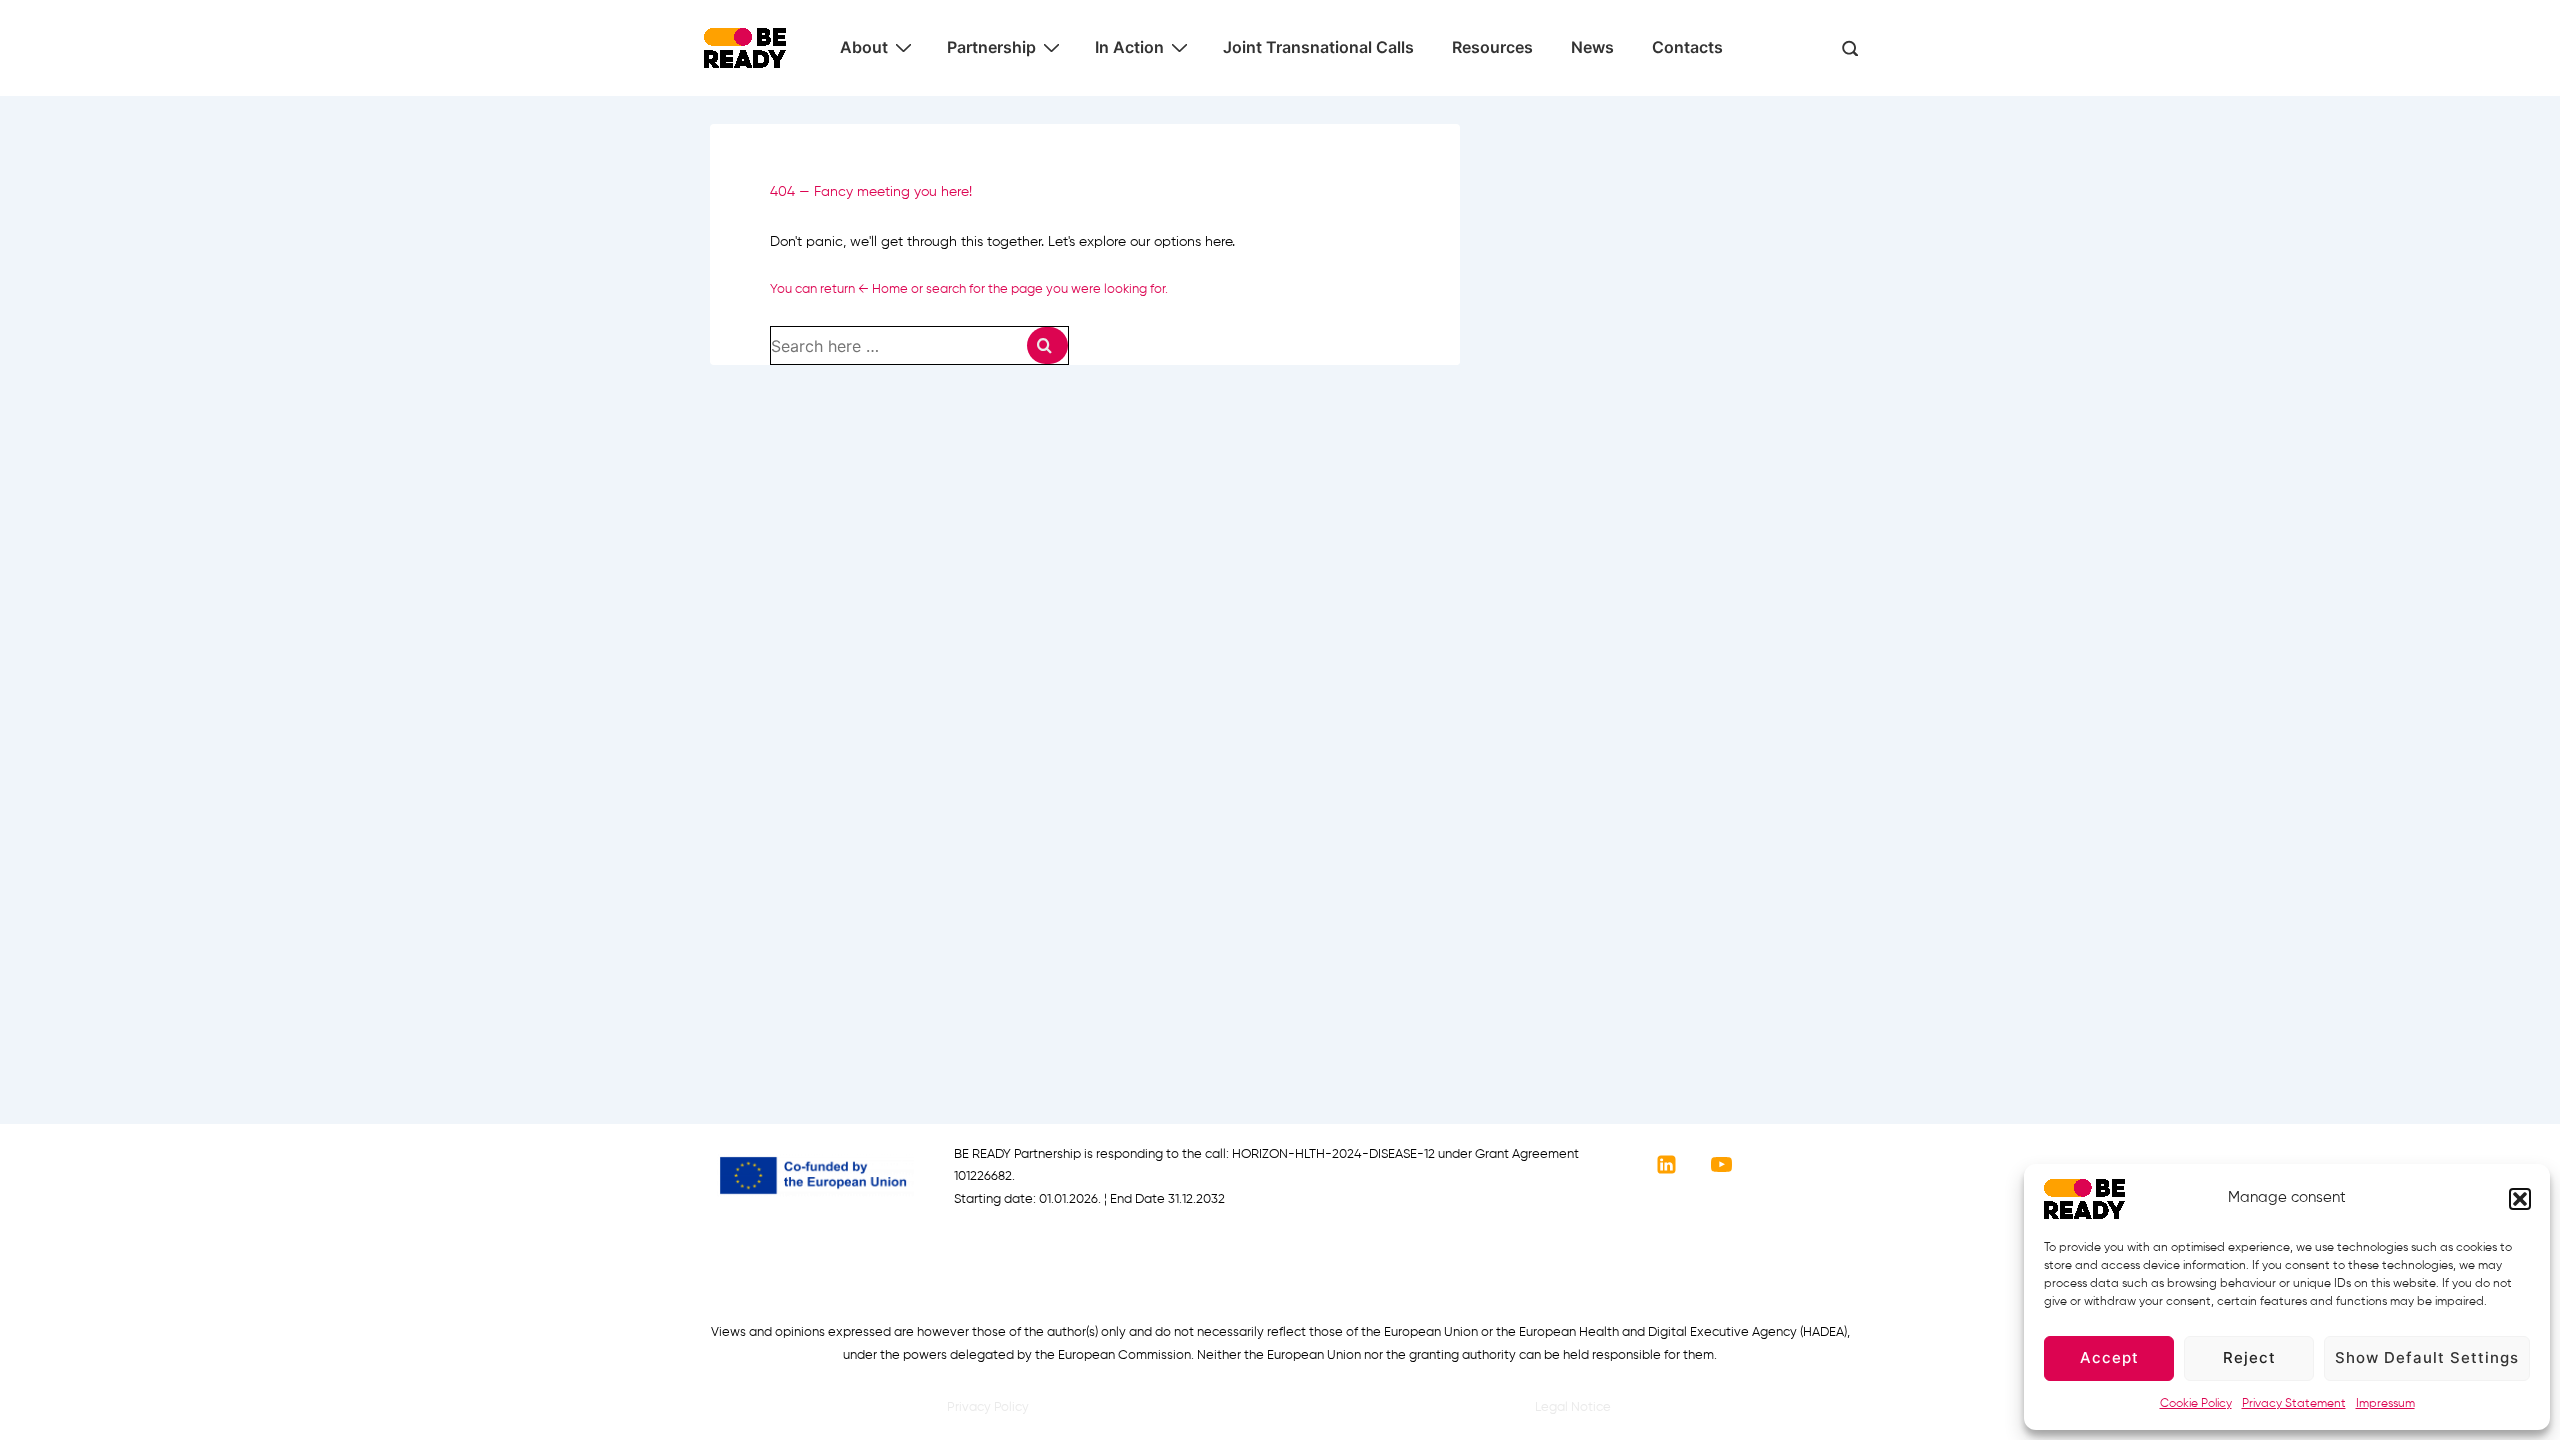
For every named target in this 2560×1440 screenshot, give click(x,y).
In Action (1129, 47)
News (1592, 47)
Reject (2249, 1357)
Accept (2109, 1357)
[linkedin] (1667, 1165)
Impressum (2385, 1404)
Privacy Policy (988, 1407)
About (864, 47)
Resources (1492, 47)
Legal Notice (1573, 1407)
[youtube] (1722, 1165)
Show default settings (2427, 1357)
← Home (883, 289)
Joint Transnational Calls (1318, 47)
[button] (2520, 1199)
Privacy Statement (2294, 1404)
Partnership (991, 47)
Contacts (1687, 47)
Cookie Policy (2196, 1404)
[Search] (1047, 345)
